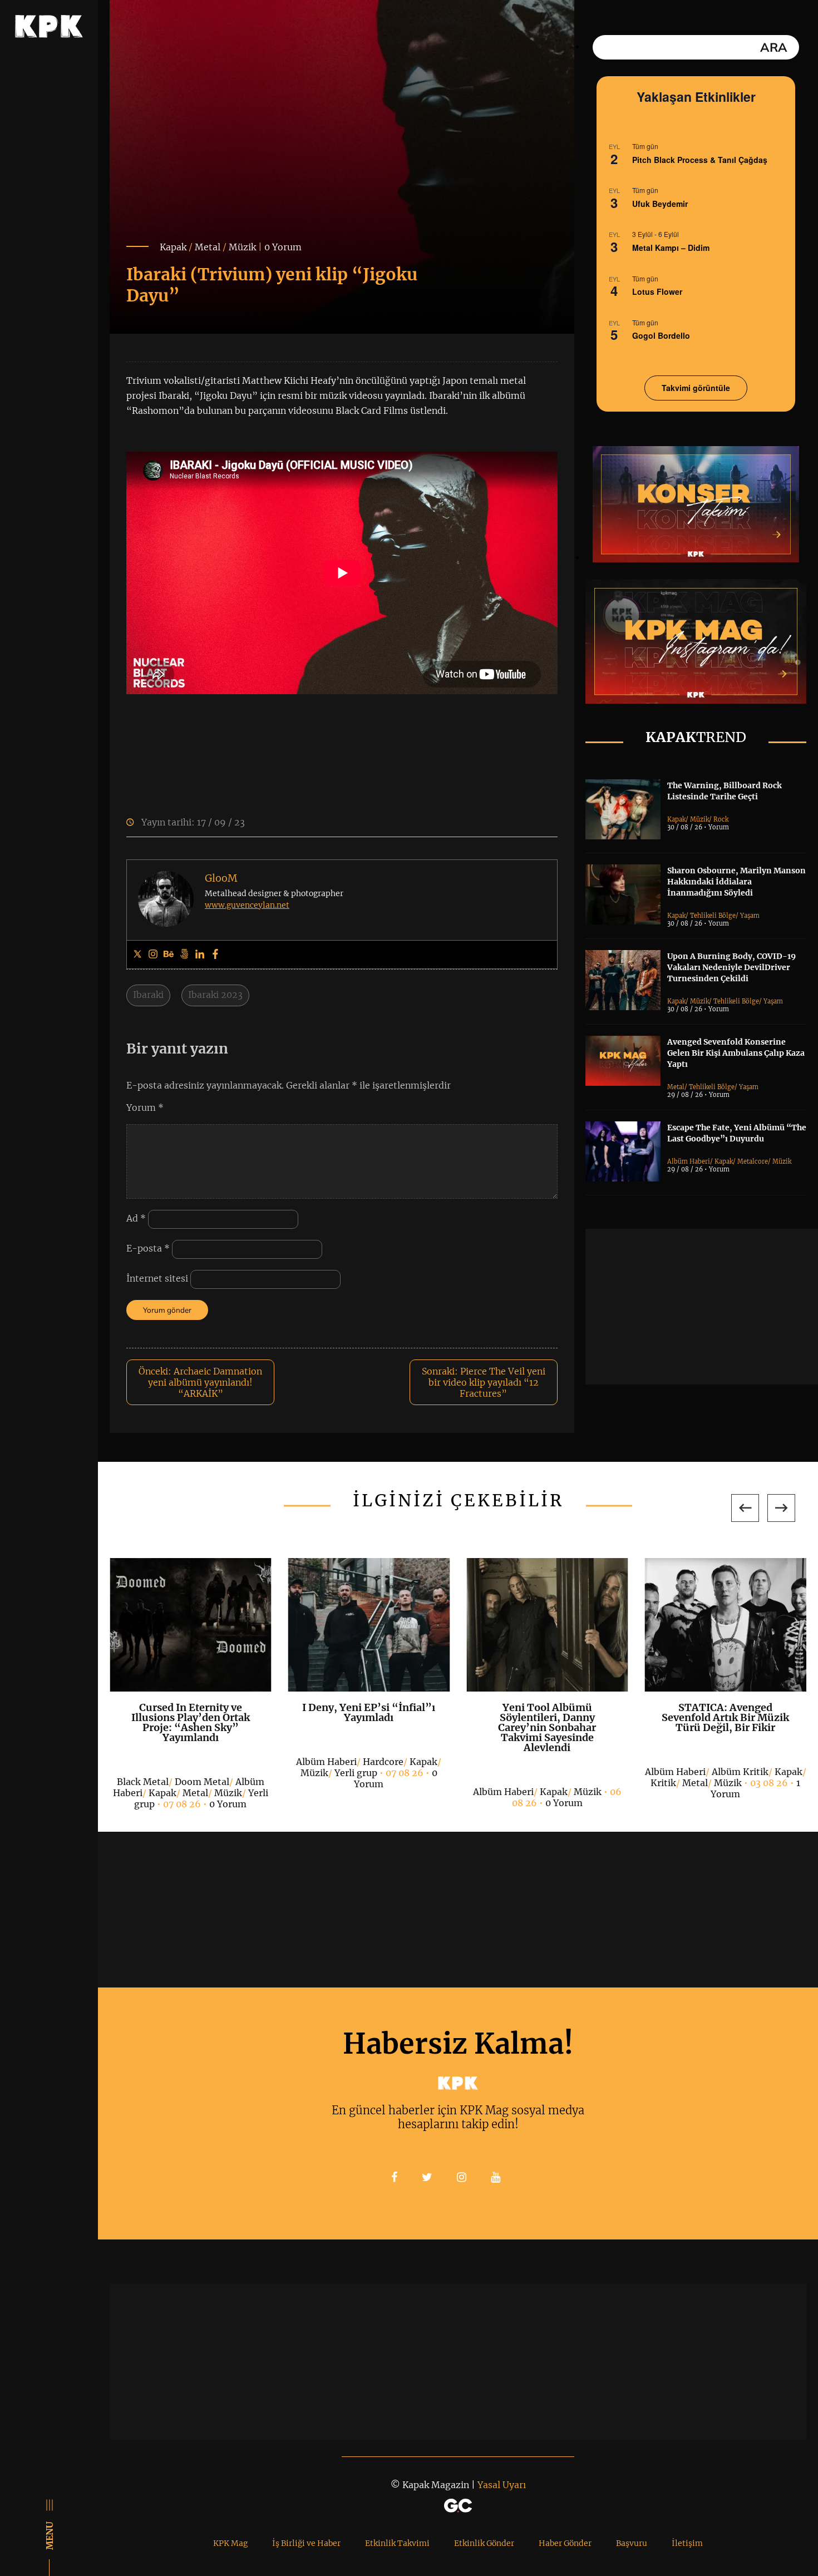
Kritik (663, 1783)
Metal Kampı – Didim (671, 248)
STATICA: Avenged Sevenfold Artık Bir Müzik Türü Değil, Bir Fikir (725, 1717)
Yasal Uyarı (502, 2485)
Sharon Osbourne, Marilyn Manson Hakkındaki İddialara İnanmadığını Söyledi (736, 882)
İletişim (687, 2543)
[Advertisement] (702, 1307)
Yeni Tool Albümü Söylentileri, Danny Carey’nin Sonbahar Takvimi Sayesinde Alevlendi (547, 1727)
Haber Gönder (565, 2543)
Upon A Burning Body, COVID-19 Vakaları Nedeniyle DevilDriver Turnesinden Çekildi (731, 967)
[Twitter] (137, 955)
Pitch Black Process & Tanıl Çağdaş (700, 160)
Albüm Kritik (740, 1772)
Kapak (173, 247)
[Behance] (169, 955)
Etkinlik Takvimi (397, 2543)
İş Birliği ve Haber (306, 2543)
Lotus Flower (657, 291)
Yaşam (750, 916)
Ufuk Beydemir (660, 204)
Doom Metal (202, 1782)
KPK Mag (230, 2543)
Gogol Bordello (661, 335)
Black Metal (143, 1782)
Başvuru (632, 2543)
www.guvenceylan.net (247, 905)
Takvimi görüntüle (696, 388)
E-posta (148, 1248)
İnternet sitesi (157, 1278)
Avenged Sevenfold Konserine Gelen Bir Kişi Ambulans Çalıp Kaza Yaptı (736, 1053)
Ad (136, 1218)
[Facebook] (215, 955)
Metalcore (753, 1161)
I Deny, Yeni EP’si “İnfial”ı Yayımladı (369, 1712)
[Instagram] (153, 955)
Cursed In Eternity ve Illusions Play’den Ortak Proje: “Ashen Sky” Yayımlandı (191, 1722)
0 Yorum (283, 247)
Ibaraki (148, 995)
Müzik (242, 247)
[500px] (184, 955)
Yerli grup (356, 1773)
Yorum (145, 1107)
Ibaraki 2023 (215, 995)
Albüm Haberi (689, 1161)
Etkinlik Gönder (484, 2543)
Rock (721, 819)
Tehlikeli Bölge (713, 916)
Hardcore (383, 1762)
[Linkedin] (200, 955)
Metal (208, 247)
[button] (745, 1508)
